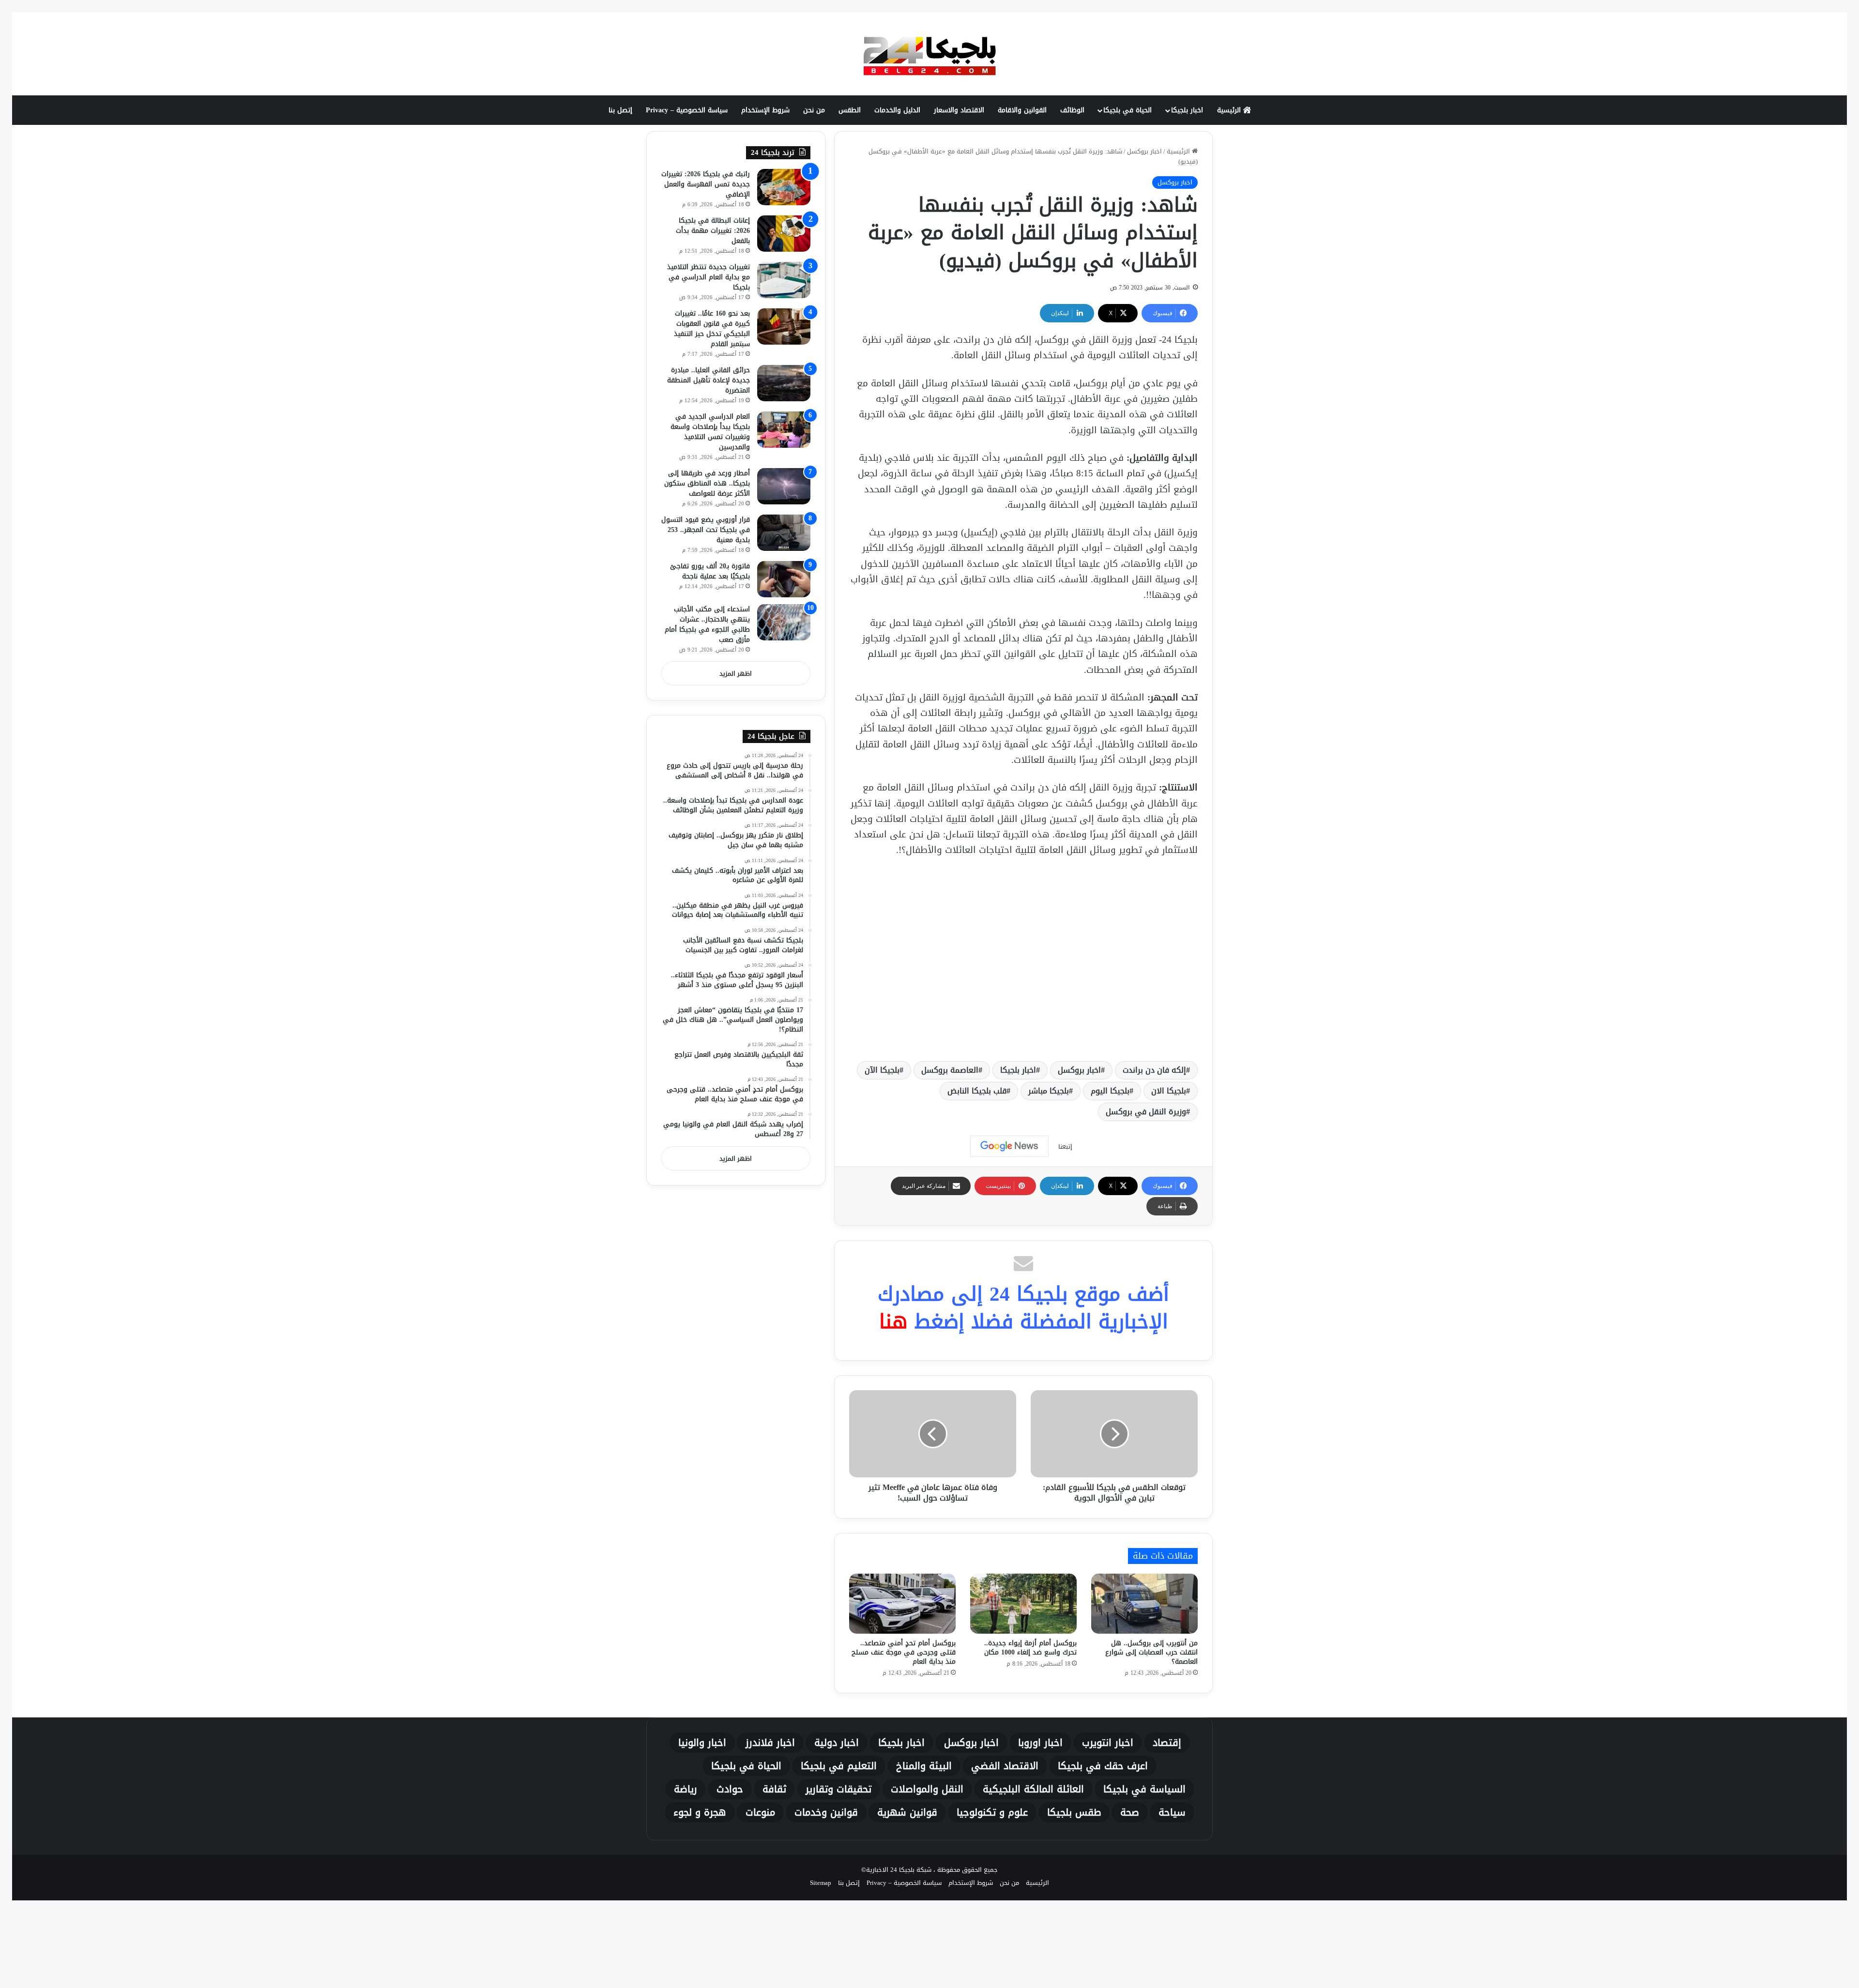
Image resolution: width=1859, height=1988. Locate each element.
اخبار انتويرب (1108, 1743)
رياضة (686, 1789)
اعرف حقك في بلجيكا (1103, 1766)
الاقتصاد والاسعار (959, 110)
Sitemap (821, 1883)
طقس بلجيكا (1074, 1812)
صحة (1130, 1812)
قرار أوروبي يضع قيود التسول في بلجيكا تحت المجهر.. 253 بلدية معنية (706, 530)
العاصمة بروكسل (950, 1070)
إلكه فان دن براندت (1154, 1070)
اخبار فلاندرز (770, 1743)
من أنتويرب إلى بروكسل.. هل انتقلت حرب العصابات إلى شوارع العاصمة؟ (1151, 1652)
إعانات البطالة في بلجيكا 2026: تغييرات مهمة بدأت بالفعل (713, 231)
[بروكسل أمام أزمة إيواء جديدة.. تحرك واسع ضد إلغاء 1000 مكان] (1023, 1604)
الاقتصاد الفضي (1005, 1766)
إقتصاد (1167, 1743)
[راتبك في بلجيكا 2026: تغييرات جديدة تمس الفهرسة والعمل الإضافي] (784, 187)
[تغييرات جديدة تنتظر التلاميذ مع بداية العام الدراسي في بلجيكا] (784, 280)
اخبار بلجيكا (1187, 110)
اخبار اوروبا (1040, 1743)
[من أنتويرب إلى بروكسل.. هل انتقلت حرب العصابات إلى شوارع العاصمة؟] (1144, 1604)
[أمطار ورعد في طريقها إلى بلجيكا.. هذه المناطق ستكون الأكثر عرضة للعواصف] (784, 486)
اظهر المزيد (736, 674)
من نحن (814, 110)
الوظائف (1072, 110)
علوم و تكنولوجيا (992, 1812)
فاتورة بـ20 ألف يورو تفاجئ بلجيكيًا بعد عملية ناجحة (710, 571)
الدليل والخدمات (897, 110)
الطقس (850, 110)
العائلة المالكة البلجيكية (1033, 1789)
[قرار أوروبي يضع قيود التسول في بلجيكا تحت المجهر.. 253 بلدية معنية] (784, 533)
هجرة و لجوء (700, 1812)
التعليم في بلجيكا (839, 1766)
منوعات (760, 1812)
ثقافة (774, 1789)
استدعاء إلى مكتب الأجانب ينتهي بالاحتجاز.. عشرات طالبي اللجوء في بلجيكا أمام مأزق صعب (707, 624)
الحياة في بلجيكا (1128, 110)
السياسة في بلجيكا (1144, 1789)
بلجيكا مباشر (1049, 1091)
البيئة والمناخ (924, 1766)
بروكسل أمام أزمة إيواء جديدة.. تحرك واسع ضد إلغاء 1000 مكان (1030, 1648)
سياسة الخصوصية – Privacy (687, 110)
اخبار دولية (837, 1743)
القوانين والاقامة (1022, 110)
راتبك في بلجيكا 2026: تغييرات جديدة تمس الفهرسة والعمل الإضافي (706, 184)
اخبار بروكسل (1144, 151)
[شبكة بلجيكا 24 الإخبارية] (929, 54)
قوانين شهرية (907, 1812)
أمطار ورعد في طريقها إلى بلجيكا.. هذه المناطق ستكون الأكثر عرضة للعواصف (707, 483)
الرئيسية (1230, 110)
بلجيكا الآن (882, 1070)
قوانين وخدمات (826, 1812)
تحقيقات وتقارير (838, 1789)
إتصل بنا (620, 110)
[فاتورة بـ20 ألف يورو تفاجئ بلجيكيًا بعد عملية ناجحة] (784, 579)
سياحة (1172, 1812)
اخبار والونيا (702, 1743)
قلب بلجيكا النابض (977, 1091)
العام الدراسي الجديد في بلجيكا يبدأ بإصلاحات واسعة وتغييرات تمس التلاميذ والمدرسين (710, 432)
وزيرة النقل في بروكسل (1146, 1112)
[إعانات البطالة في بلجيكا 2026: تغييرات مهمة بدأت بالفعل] (784, 234)
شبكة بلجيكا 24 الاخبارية (899, 1870)
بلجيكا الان (1169, 1091)
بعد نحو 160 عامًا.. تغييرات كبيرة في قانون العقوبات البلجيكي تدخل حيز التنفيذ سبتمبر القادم (712, 329)
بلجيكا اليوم (1110, 1091)
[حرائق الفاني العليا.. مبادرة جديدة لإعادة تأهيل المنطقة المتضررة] (784, 383)
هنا (893, 1321)
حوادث (730, 1789)
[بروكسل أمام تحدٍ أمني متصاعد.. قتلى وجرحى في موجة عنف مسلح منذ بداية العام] (902, 1604)
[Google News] (1009, 1146)
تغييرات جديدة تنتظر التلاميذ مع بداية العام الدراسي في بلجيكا (709, 277)
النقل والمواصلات (927, 1789)
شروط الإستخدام (765, 110)
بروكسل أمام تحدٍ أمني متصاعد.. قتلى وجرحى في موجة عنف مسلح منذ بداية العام (904, 1652)
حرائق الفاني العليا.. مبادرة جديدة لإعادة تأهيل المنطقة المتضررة (709, 380)
